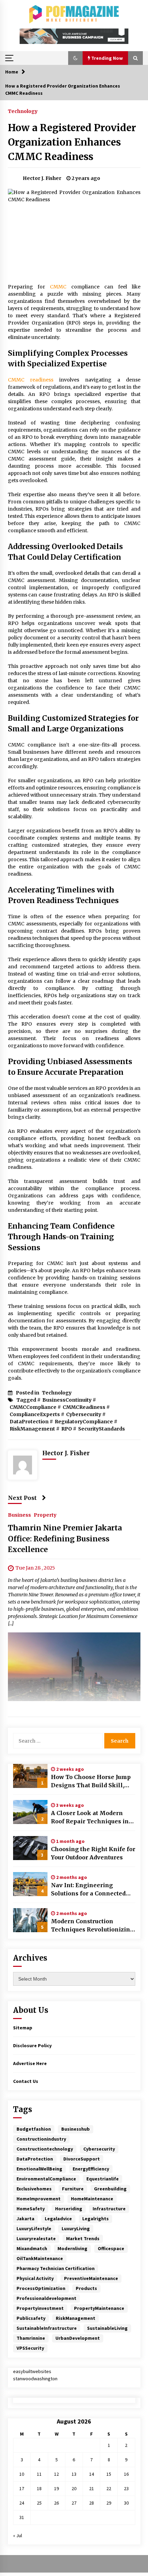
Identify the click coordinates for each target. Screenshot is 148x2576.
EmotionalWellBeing (39, 2169)
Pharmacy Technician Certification (56, 2268)
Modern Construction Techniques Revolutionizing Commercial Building (92, 1926)
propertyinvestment (40, 2308)
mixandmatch (32, 2248)
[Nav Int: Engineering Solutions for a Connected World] (30, 1884)
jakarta (25, 2219)
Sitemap (23, 2028)
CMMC (58, 287)
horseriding (69, 2209)
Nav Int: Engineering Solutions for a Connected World (88, 1890)
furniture (73, 2189)
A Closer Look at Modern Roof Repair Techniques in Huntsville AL (90, 1817)
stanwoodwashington (35, 2379)
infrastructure (109, 2209)
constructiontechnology (45, 2149)
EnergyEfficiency (91, 2169)
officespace (111, 2248)
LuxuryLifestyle (34, 2229)
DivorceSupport (82, 2159)
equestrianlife (103, 2179)
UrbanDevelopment (78, 2338)
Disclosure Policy (32, 2045)
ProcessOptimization (41, 2288)
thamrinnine (31, 2338)
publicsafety (31, 2318)
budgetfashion (34, 2129)
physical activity (35, 2278)
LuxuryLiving (76, 2229)
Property (45, 1515)
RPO (67, 1429)
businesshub (76, 2129)
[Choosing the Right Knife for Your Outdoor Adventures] (30, 1848)
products (86, 2288)
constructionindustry (41, 2139)
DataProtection (29, 1422)
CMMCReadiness (84, 1407)
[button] (75, 58)
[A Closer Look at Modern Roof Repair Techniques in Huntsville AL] (30, 1812)
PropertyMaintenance (99, 2308)
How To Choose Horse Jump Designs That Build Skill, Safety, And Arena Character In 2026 (92, 1781)
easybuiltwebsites (32, 2371)
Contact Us (26, 2081)
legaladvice (58, 2219)
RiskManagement (32, 1429)
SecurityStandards (102, 1429)
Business (19, 1515)
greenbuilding (110, 2189)
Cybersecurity (84, 1414)
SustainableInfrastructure (47, 2328)
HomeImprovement (39, 2199)
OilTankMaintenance (40, 2258)
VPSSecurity (30, 2348)
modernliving (72, 2248)
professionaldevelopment (46, 2298)
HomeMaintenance (92, 2199)
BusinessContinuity (67, 1400)
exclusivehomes (34, 2189)
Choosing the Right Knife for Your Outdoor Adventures (93, 1853)
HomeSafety (31, 2209)
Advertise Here (30, 2063)
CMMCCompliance (33, 1407)
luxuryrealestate (36, 2238)
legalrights (96, 2219)
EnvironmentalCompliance (46, 2179)
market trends (83, 2238)
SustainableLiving (107, 2328)
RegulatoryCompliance (84, 1422)
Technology (23, 111)
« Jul (18, 2535)
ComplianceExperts (35, 1414)
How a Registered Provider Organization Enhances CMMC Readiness (72, 142)
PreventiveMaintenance (91, 2278)
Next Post (22, 1498)
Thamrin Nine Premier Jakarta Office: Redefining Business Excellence (65, 1539)
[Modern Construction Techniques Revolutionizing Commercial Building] (30, 1920)
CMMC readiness (31, 380)
